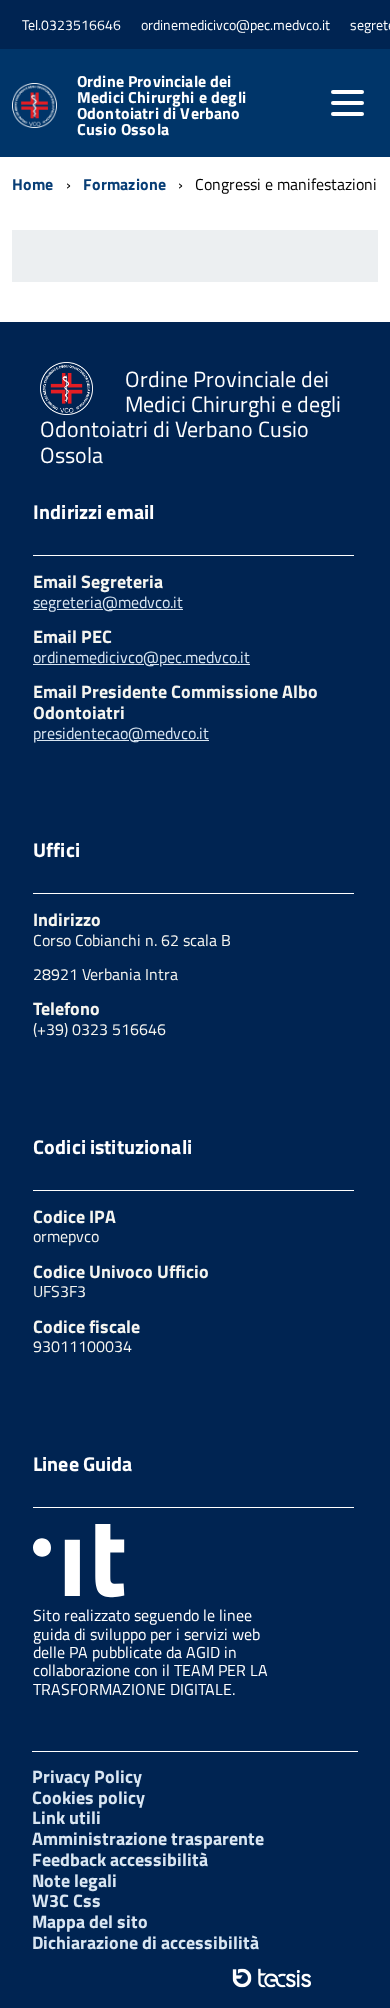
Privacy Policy (87, 1776)
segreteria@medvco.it (108, 602)
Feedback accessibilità (120, 1859)
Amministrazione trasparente (148, 1838)
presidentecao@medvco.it (121, 733)
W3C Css (66, 1900)
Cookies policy (88, 1797)
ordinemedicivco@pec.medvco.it (141, 657)
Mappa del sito (90, 1921)
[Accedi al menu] (347, 103)
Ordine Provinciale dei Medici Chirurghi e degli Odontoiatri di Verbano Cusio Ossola (161, 105)
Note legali (74, 1880)
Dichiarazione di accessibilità (145, 1942)
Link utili (66, 1817)
